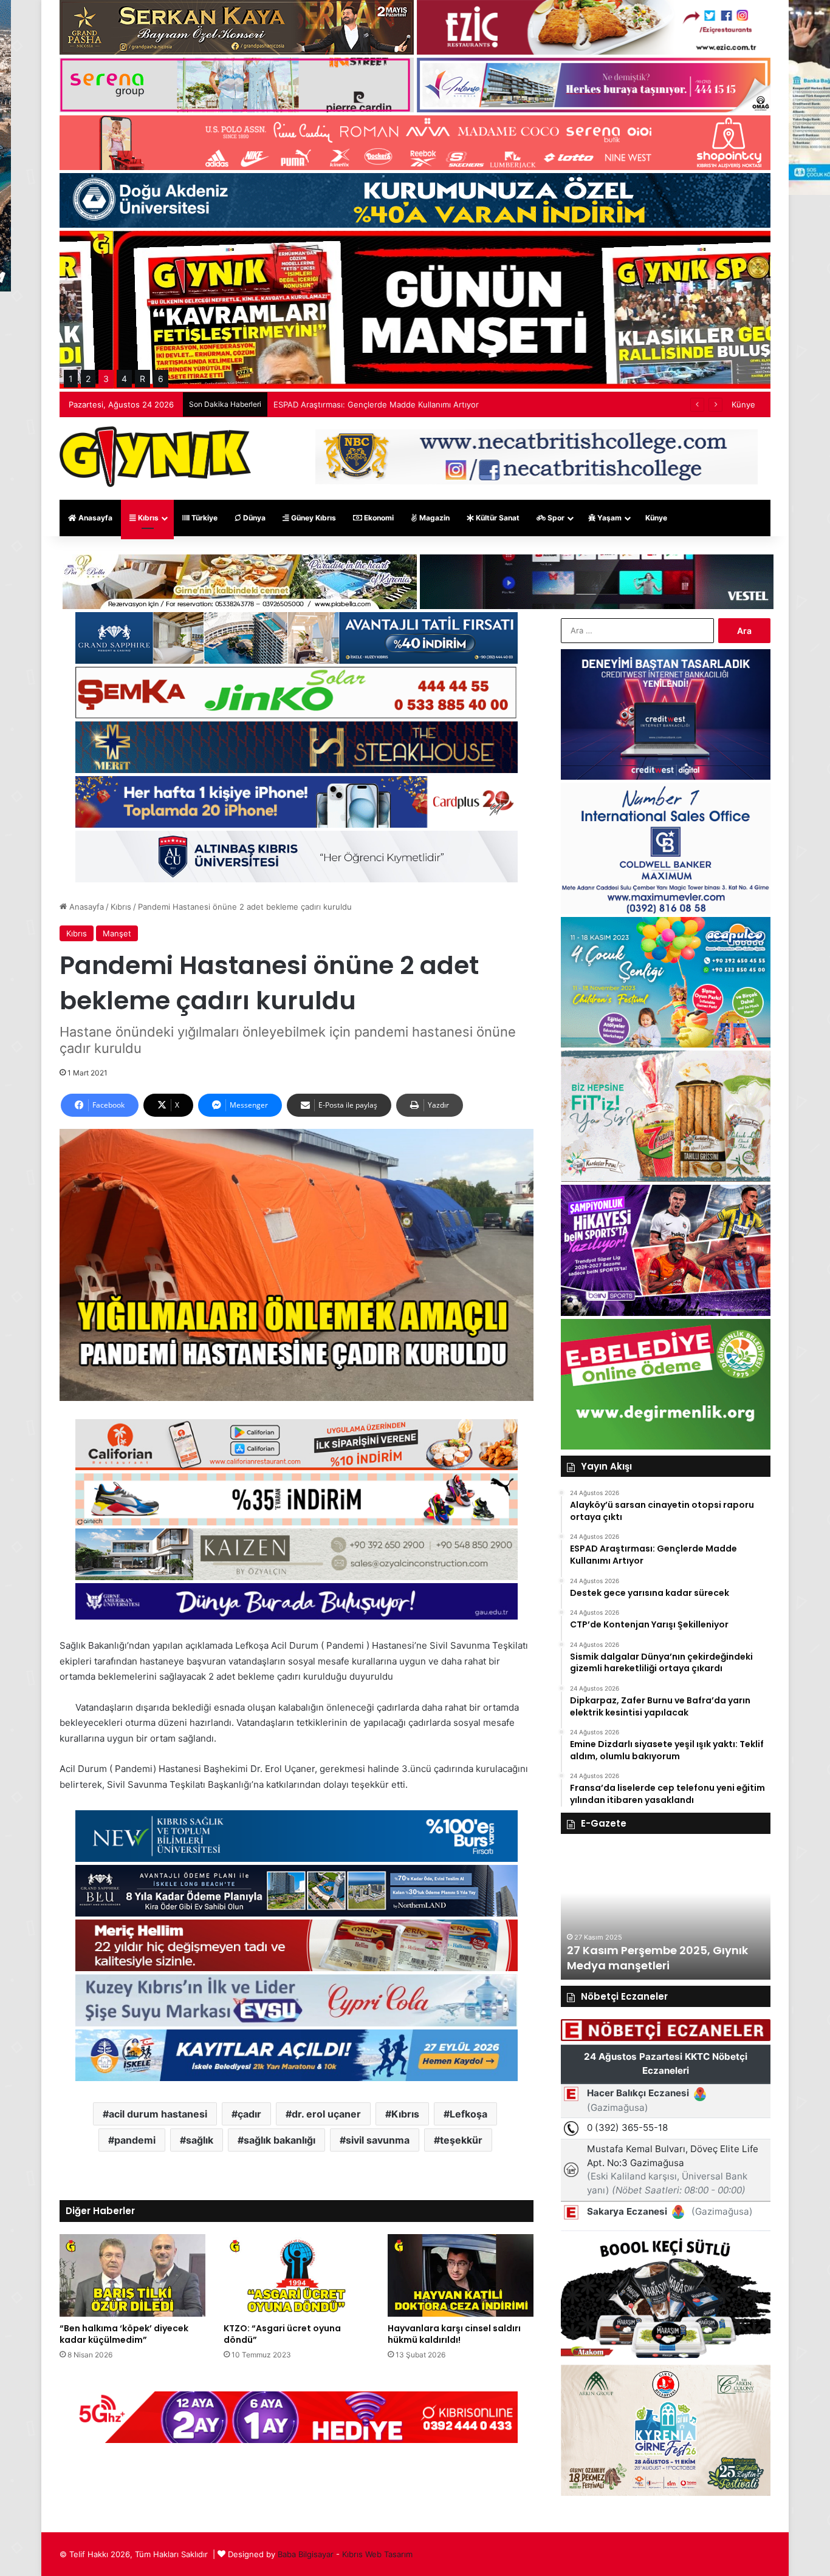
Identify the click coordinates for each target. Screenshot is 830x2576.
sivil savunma (378, 2140)
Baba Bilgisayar (306, 2554)
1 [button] (71, 379)
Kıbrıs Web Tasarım (377, 2554)
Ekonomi (378, 518)
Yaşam (609, 518)
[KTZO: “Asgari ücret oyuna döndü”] (297, 2275)
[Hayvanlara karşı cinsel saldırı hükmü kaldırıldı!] (461, 2275)
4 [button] (124, 379)
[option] (666, 1913)
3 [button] (106, 379)
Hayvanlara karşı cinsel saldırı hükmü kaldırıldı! (454, 2334)
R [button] (142, 379)
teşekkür (461, 2140)
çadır (249, 2114)
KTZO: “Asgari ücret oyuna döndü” (282, 2334)
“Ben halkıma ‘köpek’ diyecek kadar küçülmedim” (124, 2334)
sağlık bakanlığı (280, 2140)
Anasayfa (94, 518)
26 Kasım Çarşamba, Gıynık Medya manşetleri (645, 1958)
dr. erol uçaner (326, 2114)
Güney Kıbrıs (313, 518)
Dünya (253, 518)
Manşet (117, 933)
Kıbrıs (147, 518)
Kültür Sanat (497, 518)
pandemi (135, 2140)
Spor (555, 518)
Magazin (434, 518)
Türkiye (204, 518)
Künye (743, 404)
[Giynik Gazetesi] (155, 457)
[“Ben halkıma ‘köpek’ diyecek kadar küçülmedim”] (132, 2275)
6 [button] (161, 379)
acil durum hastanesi (158, 2114)
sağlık (200, 2140)
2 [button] (88, 379)
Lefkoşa (468, 2114)
